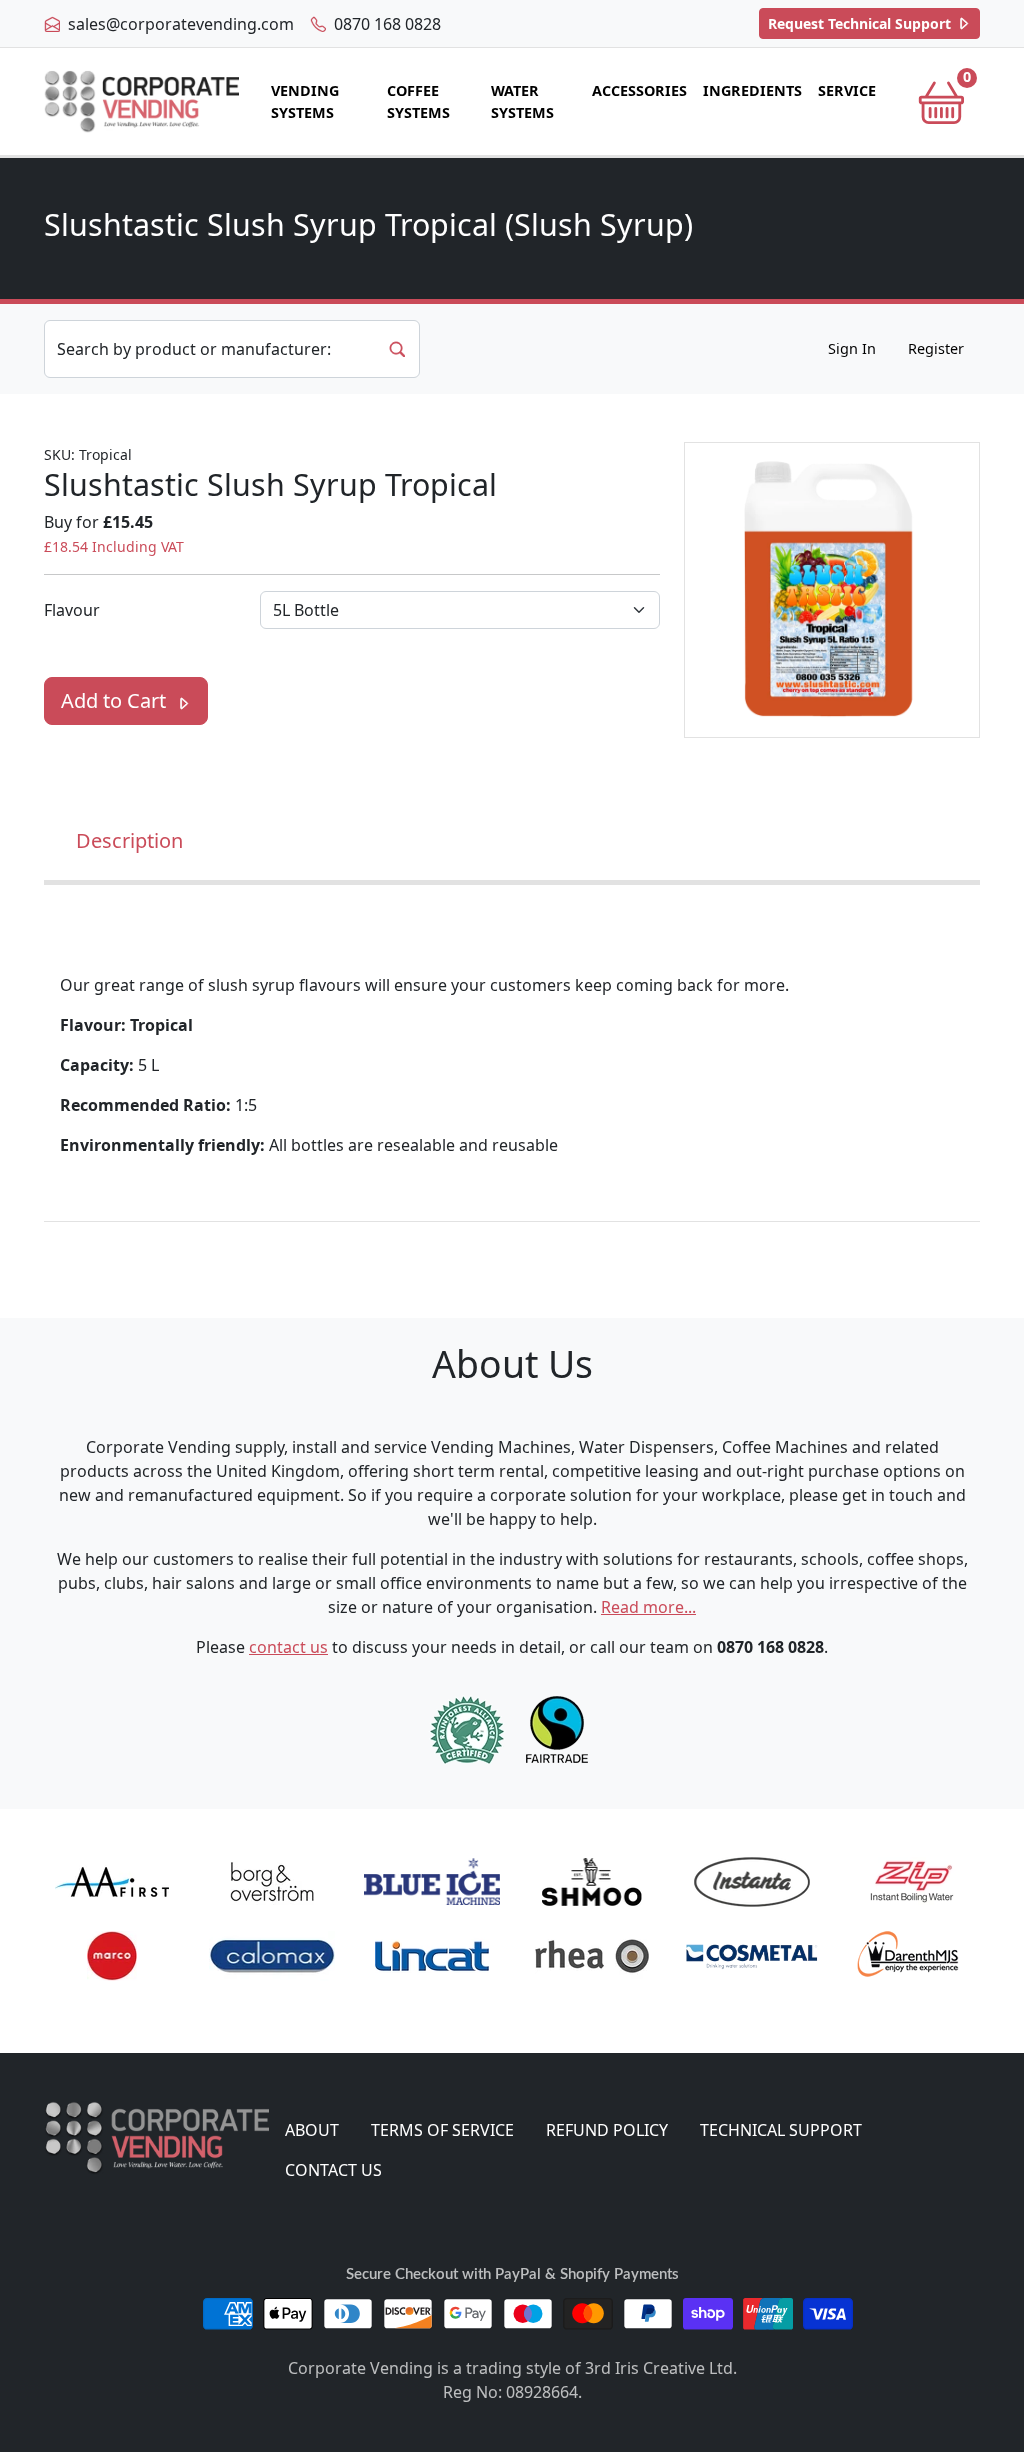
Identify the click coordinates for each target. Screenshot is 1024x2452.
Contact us (333, 2170)
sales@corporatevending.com (179, 24)
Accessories (639, 90)
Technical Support (861, 23)
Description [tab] (129, 840)
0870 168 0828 (385, 24)
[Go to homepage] (141, 101)
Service (847, 90)
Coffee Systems (418, 101)
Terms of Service (442, 2130)
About (312, 2130)
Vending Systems (305, 101)
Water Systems (522, 101)
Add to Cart (116, 700)
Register (936, 348)
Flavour (72, 610)
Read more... (648, 1607)
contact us (288, 1647)
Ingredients (752, 90)
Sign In (852, 348)
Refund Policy (607, 2130)
